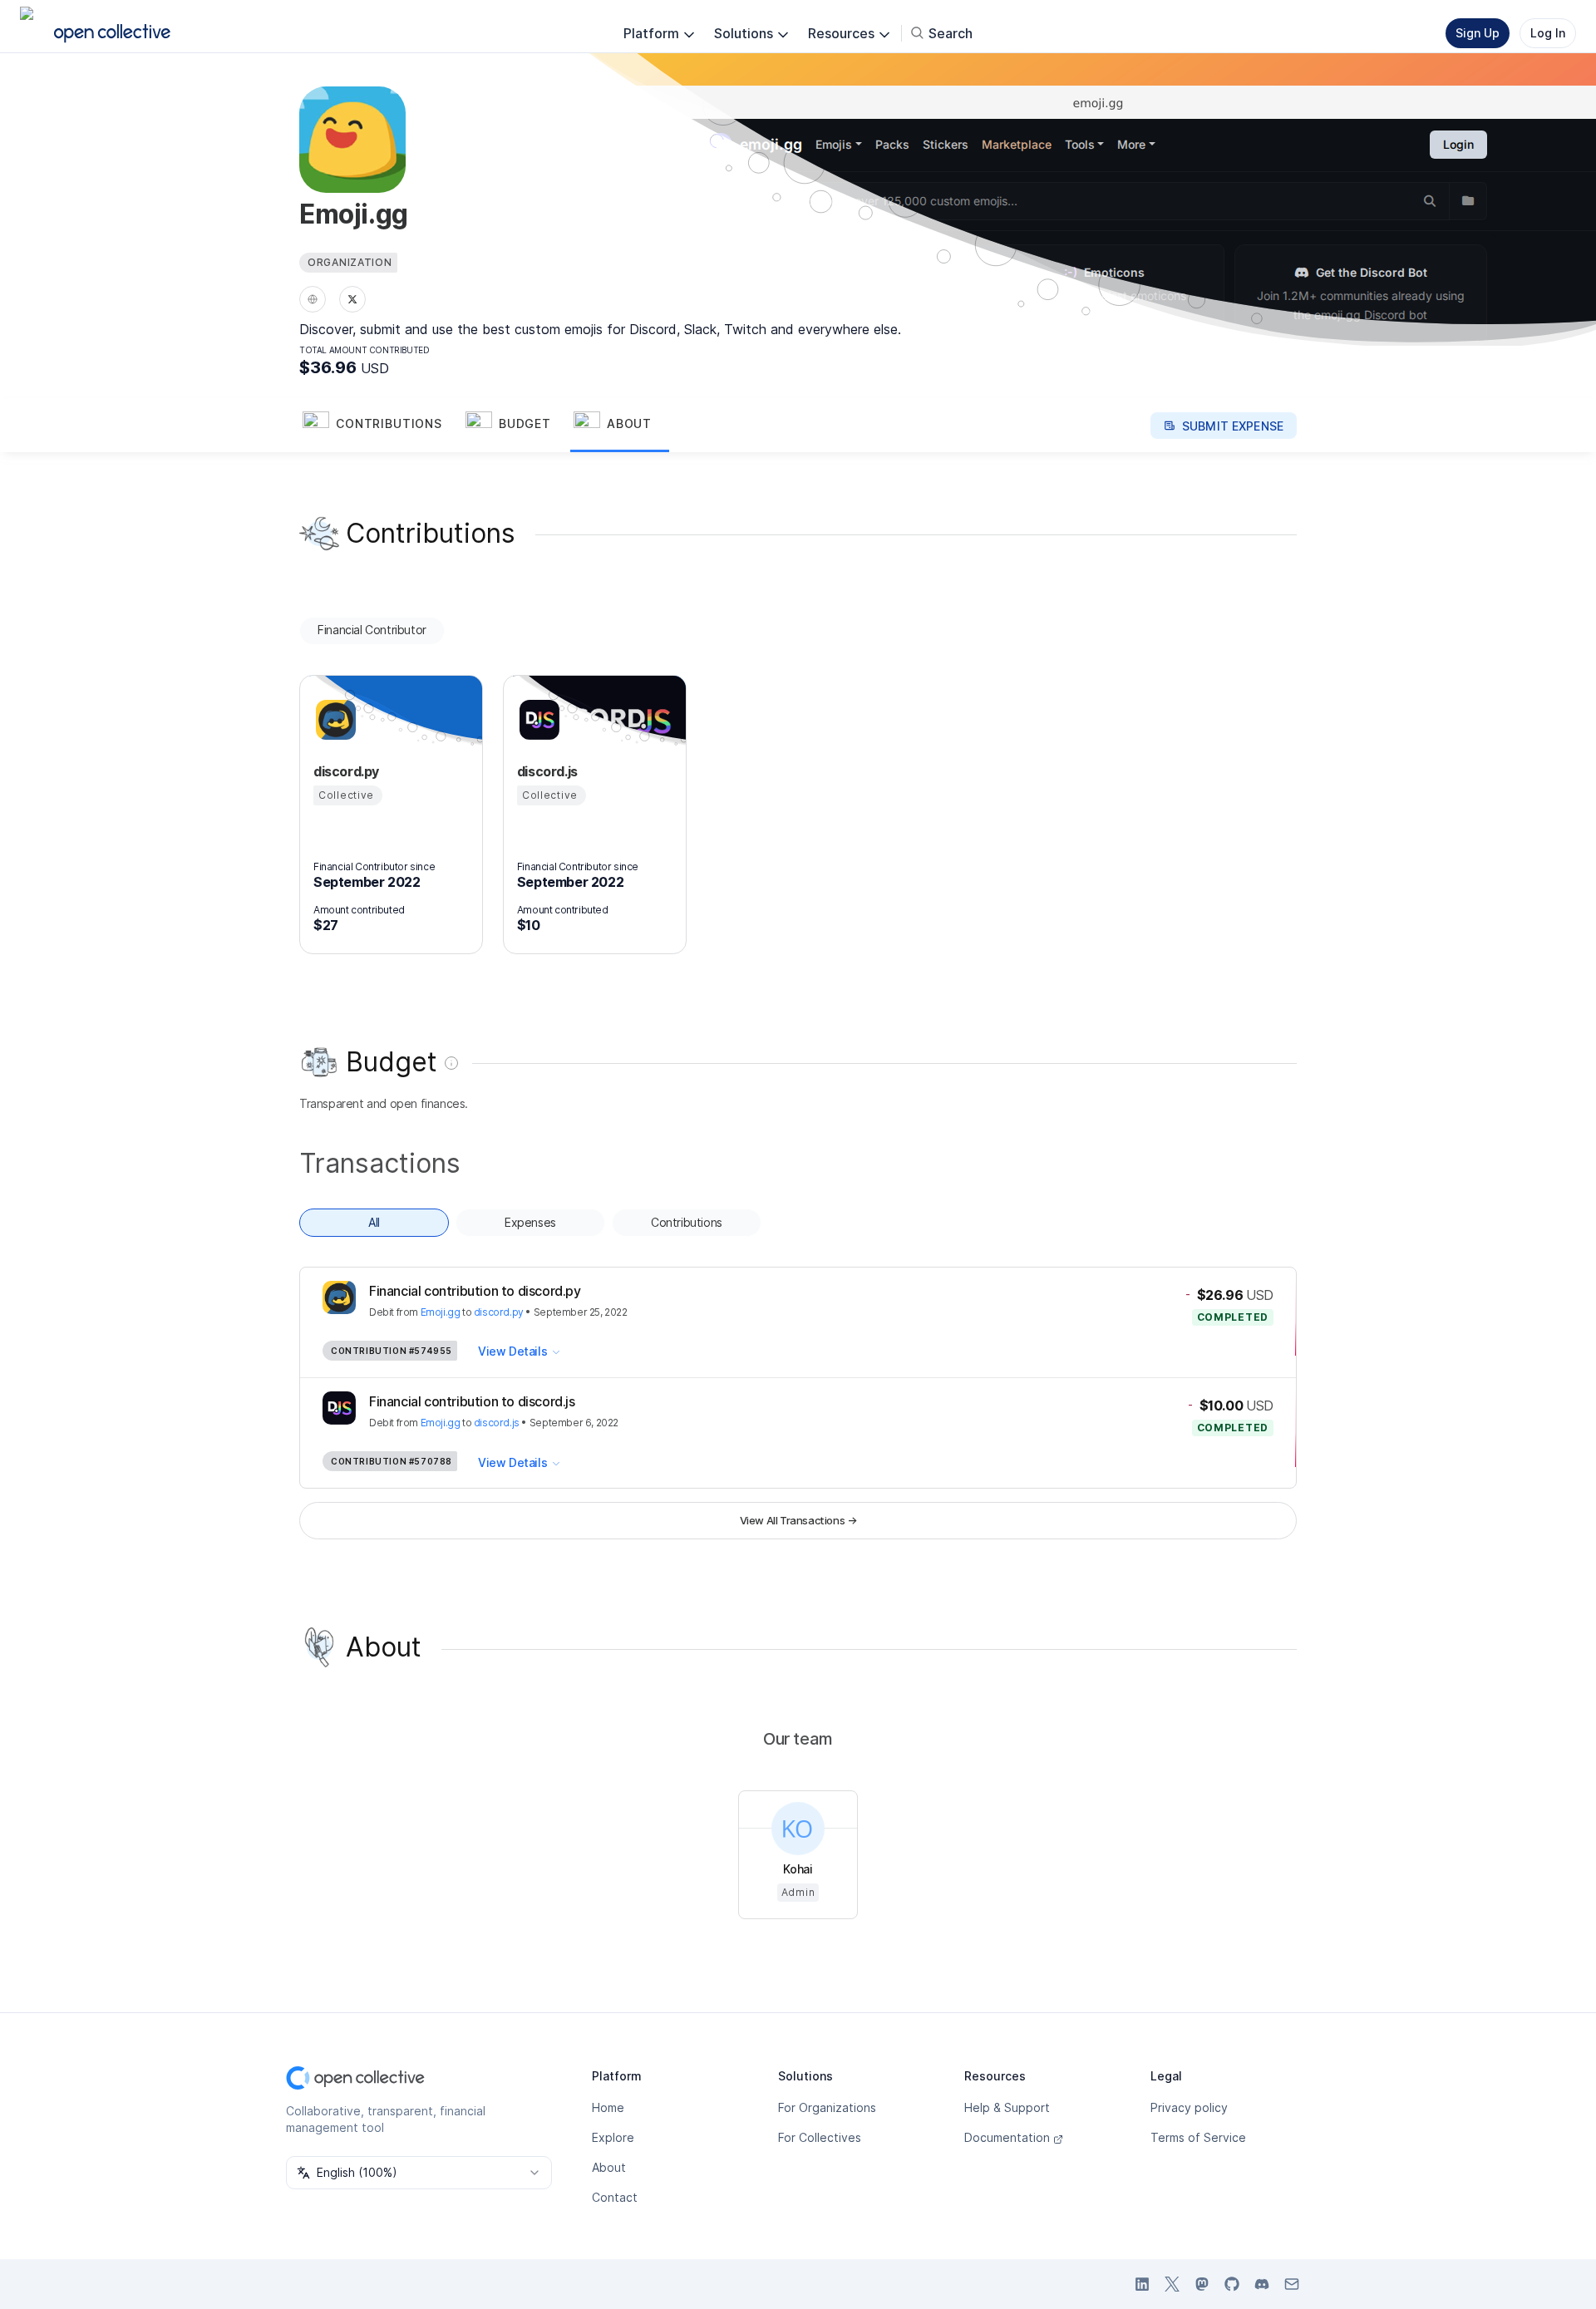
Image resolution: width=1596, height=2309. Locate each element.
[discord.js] (537, 720)
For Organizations (827, 2107)
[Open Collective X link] (1172, 2284)
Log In (1548, 33)
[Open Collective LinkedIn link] (1142, 2284)
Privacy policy (1189, 2107)
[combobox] (419, 2173)
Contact (615, 2197)
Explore (613, 2137)
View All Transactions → (798, 1520)
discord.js (497, 1423)
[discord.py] (333, 720)
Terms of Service (1198, 2137)
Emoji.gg (441, 1312)
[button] (381, 426)
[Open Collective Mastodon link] (1202, 2284)
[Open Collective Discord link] (1262, 2284)
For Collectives (820, 2137)
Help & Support (1007, 2107)
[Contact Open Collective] (1292, 2284)
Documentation (1007, 2137)
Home (608, 2107)
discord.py (499, 1312)
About (609, 2167)
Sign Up (1478, 33)
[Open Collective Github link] (1232, 2284)
